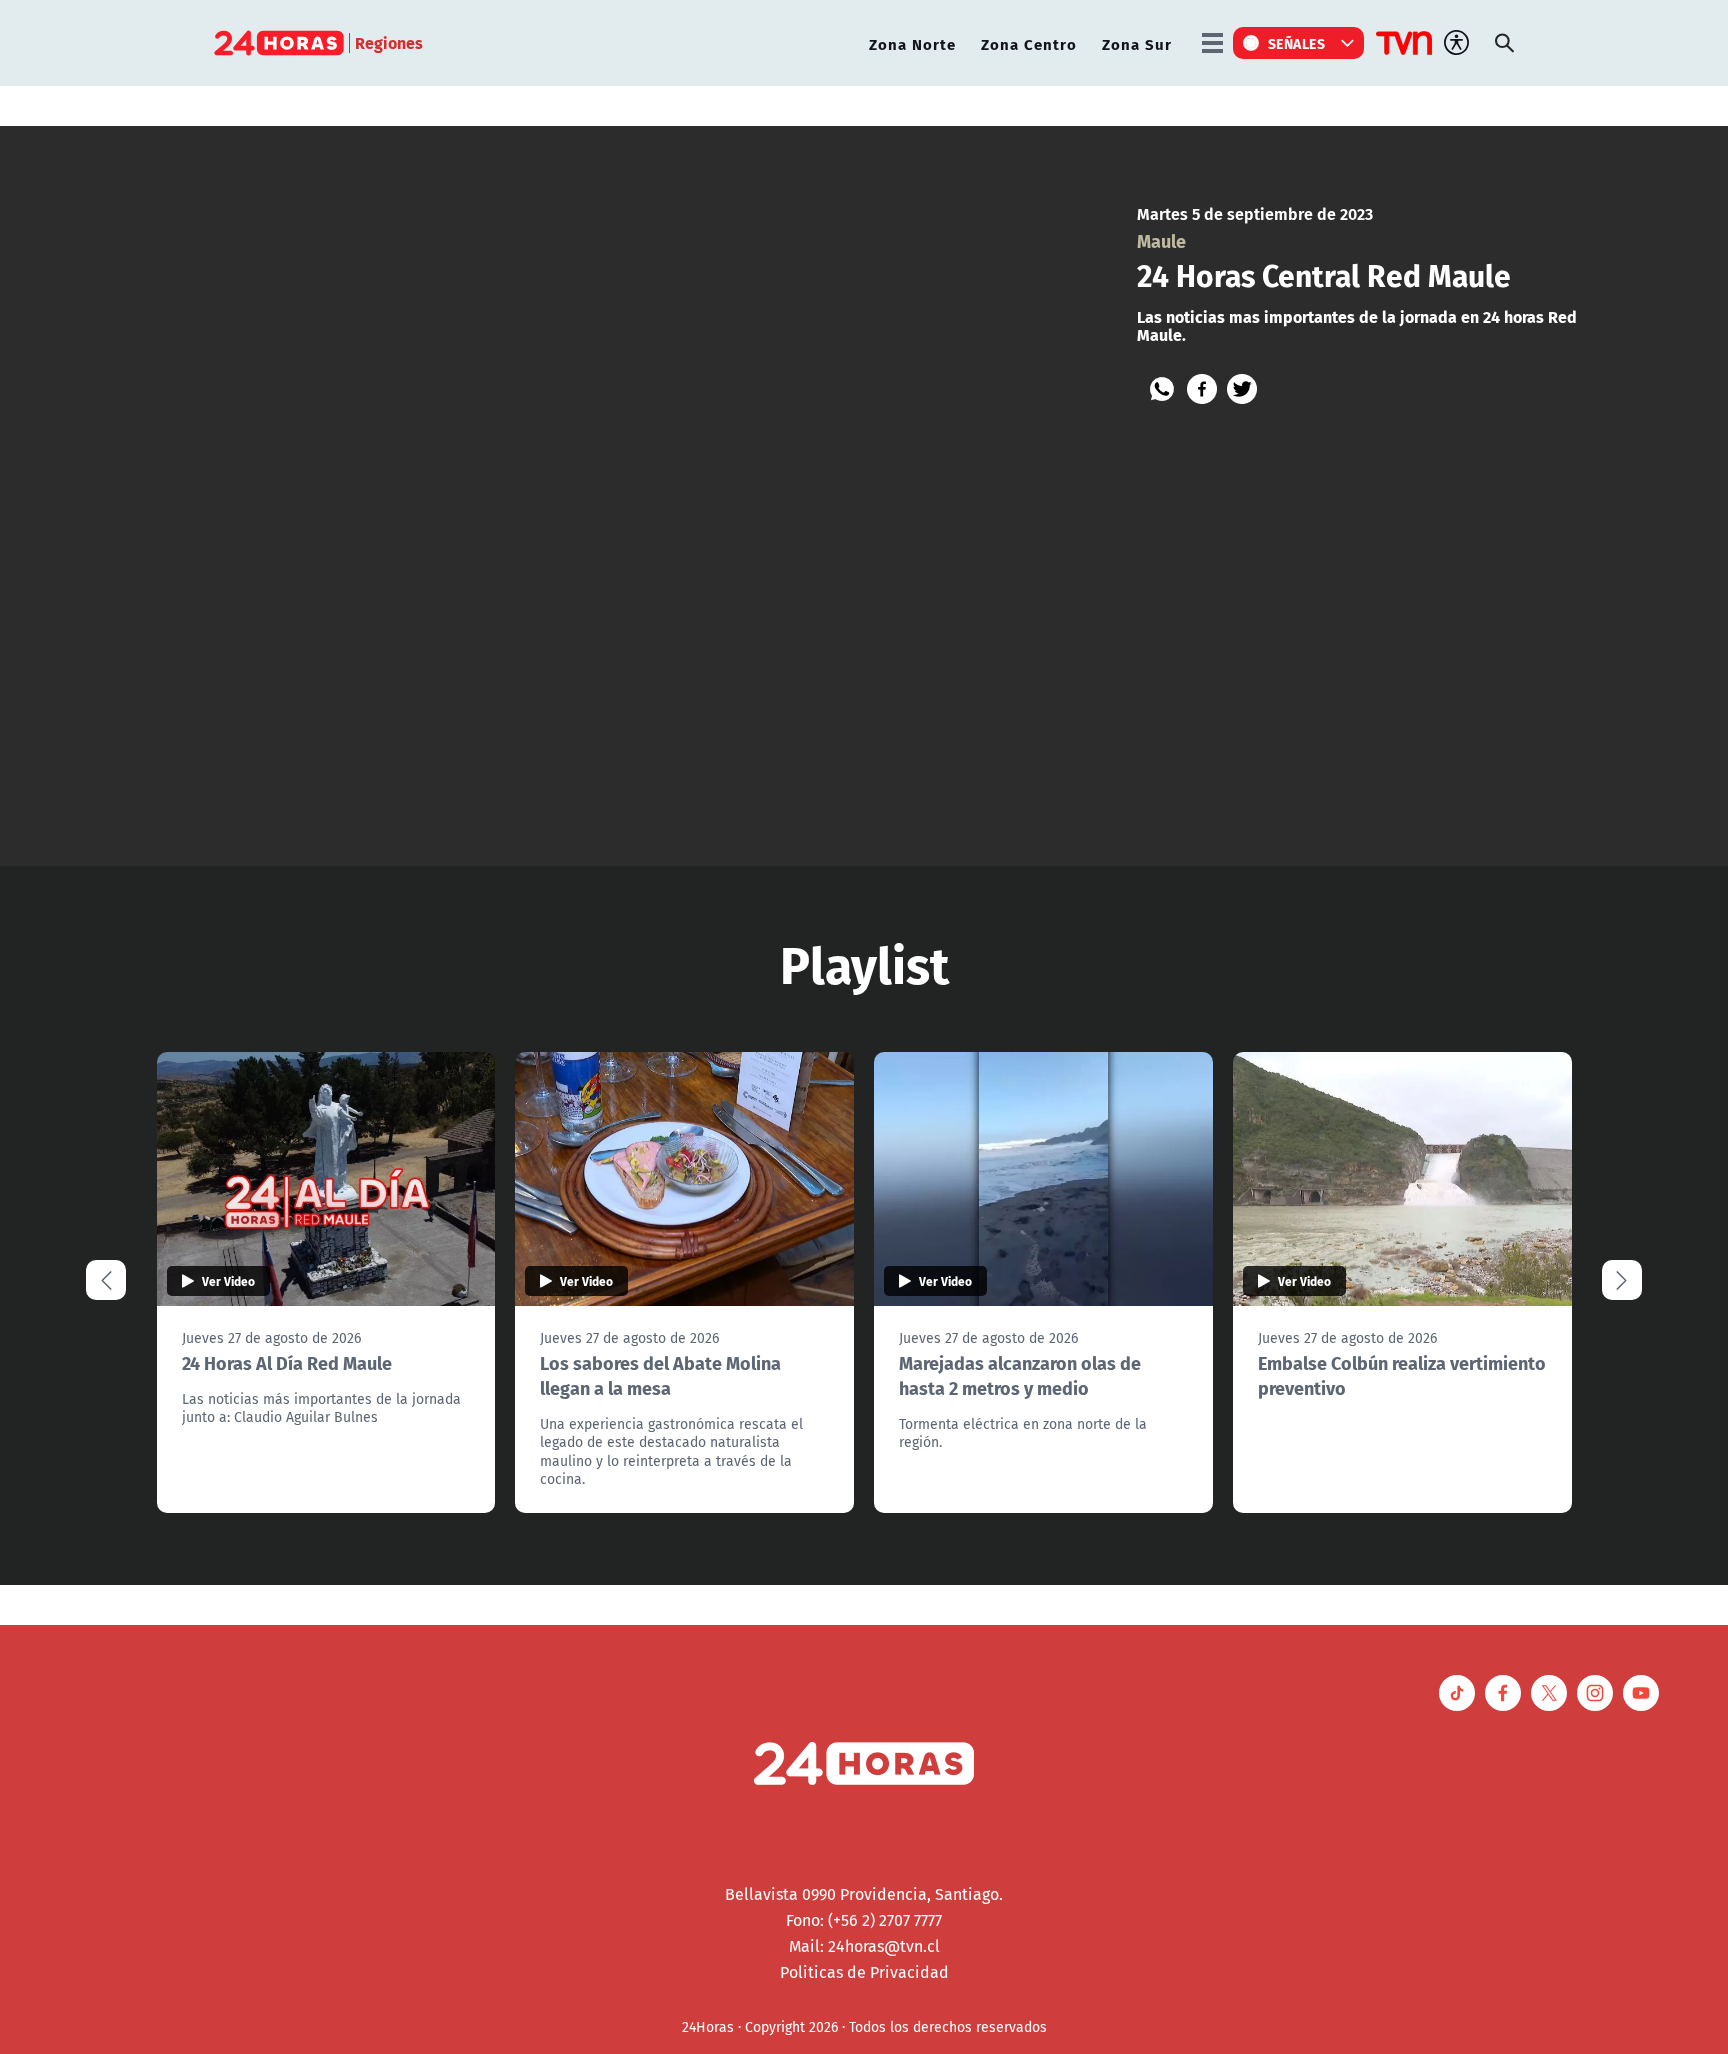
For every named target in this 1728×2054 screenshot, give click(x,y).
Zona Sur (1137, 43)
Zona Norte (912, 43)
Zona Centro (1029, 43)
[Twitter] (1242, 389)
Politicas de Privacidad (864, 1972)
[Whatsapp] (1162, 389)
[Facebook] (1202, 389)
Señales (1297, 43)
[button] (1622, 1280)
